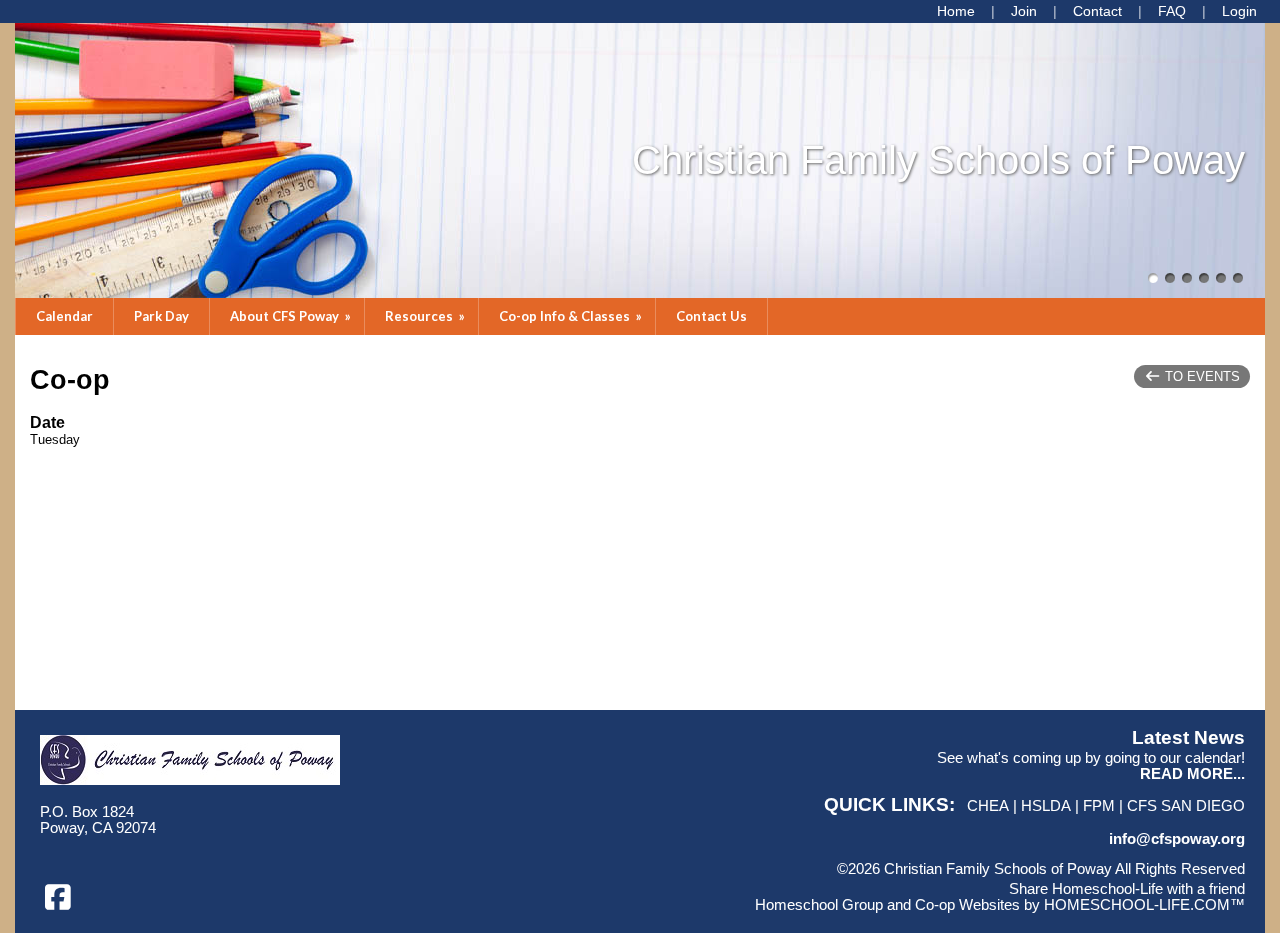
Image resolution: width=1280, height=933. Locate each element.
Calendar (64, 316)
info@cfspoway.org (1177, 839)
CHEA (988, 806)
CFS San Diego (1186, 806)
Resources (426, 316)
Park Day (161, 316)
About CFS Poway (292, 316)
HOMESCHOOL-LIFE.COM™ (1144, 905)
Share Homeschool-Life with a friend (1127, 889)
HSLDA (1046, 806)
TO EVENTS (1200, 376)
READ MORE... (1192, 774)
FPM (1099, 806)
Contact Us (711, 316)
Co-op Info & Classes (572, 316)
